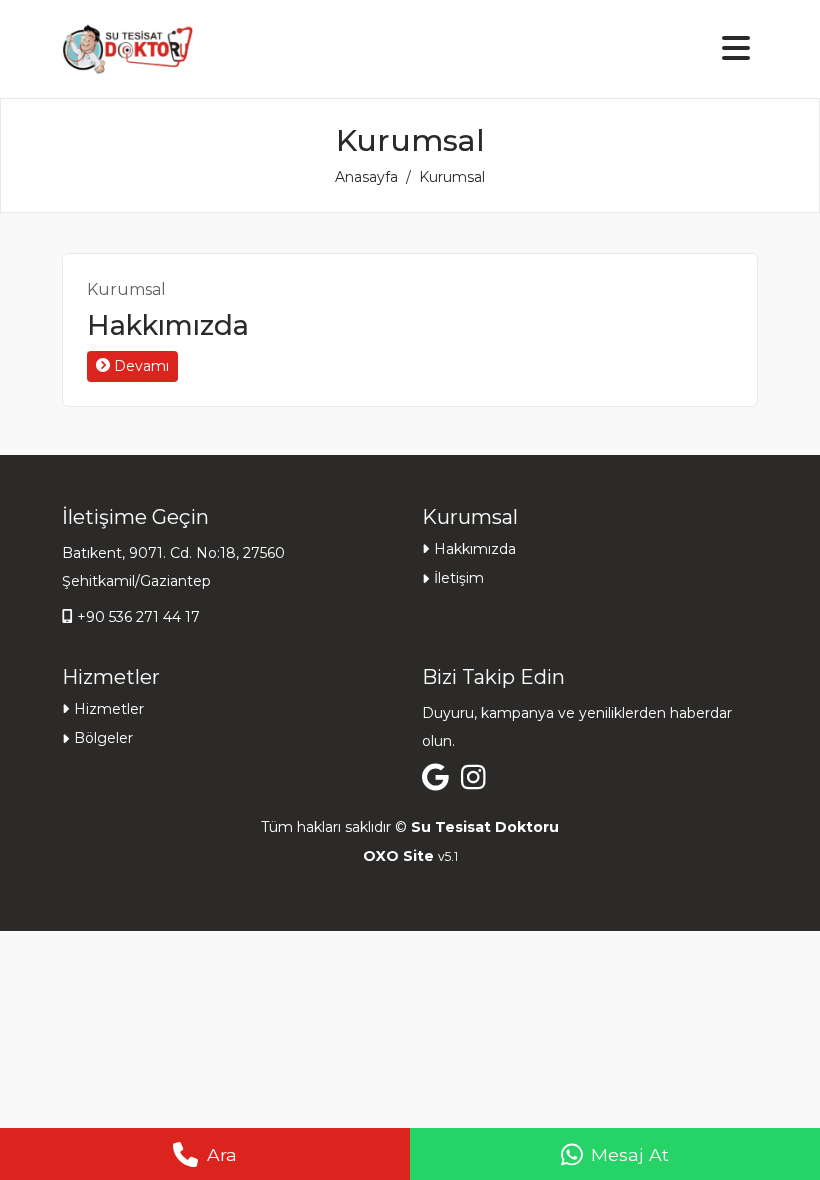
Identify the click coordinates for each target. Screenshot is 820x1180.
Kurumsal (126, 289)
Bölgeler (103, 738)
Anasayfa (366, 177)
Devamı (139, 366)
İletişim (459, 578)
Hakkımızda (168, 325)
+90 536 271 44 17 (138, 617)
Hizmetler (109, 709)
